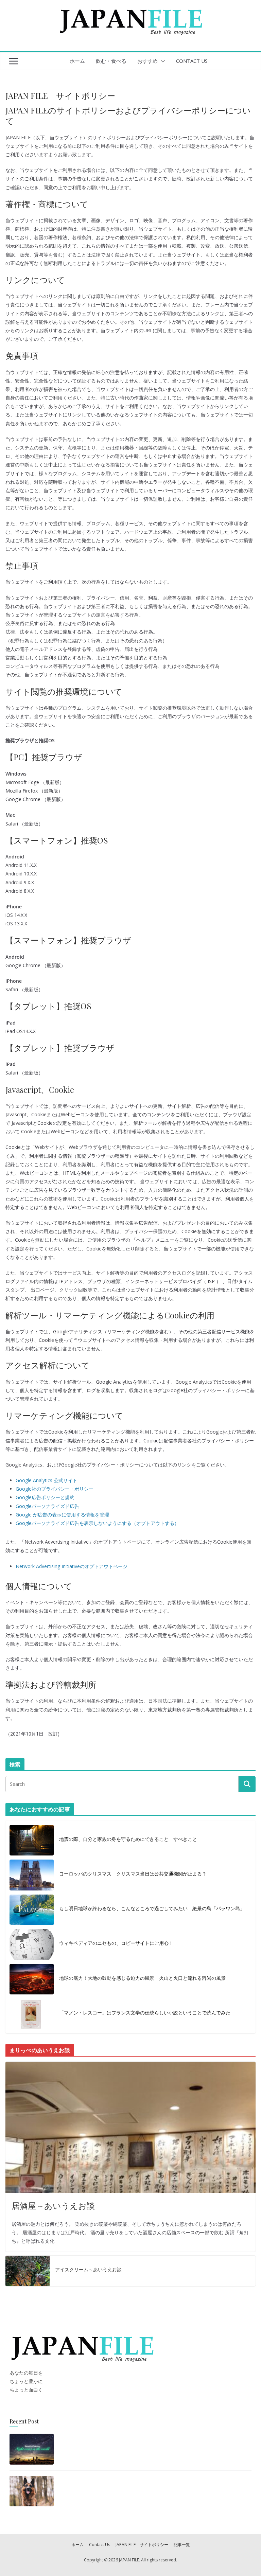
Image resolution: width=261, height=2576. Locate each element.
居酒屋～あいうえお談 (53, 2205)
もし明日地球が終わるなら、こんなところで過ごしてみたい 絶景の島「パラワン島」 (152, 1908)
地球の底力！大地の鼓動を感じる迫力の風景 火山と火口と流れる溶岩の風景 (142, 1978)
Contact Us (192, 61)
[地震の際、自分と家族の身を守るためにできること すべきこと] (32, 1840)
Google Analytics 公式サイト (47, 1480)
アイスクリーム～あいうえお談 (88, 2269)
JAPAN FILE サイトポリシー (142, 2545)
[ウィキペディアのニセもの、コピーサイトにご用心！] (32, 1944)
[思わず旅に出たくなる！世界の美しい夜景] (32, 2449)
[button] (161, 61)
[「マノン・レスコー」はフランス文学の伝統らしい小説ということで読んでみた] (32, 2014)
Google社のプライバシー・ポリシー (55, 1489)
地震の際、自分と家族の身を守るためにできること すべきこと (128, 1839)
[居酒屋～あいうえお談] (130, 2127)
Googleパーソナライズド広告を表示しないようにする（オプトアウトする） (97, 1523)
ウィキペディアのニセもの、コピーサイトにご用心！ (116, 1943)
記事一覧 (182, 2545)
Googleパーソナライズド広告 (47, 1506)
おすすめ (147, 61)
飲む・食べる (111, 61)
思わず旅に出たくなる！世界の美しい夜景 (108, 2447)
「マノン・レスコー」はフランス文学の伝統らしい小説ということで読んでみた (145, 2013)
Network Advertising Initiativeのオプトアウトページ (72, 1566)
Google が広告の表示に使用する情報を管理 (62, 1515)
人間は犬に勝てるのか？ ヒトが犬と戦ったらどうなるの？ (128, 2489)
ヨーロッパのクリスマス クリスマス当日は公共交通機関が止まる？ (133, 1874)
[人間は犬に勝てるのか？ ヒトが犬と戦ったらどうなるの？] (32, 2491)
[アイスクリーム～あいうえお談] (28, 2271)
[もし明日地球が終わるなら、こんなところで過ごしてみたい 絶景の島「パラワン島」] (32, 1910)
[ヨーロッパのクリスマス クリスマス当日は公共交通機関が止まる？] (32, 1875)
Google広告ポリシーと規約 (45, 1497)
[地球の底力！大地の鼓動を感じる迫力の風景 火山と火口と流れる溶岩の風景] (32, 1979)
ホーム (77, 61)
